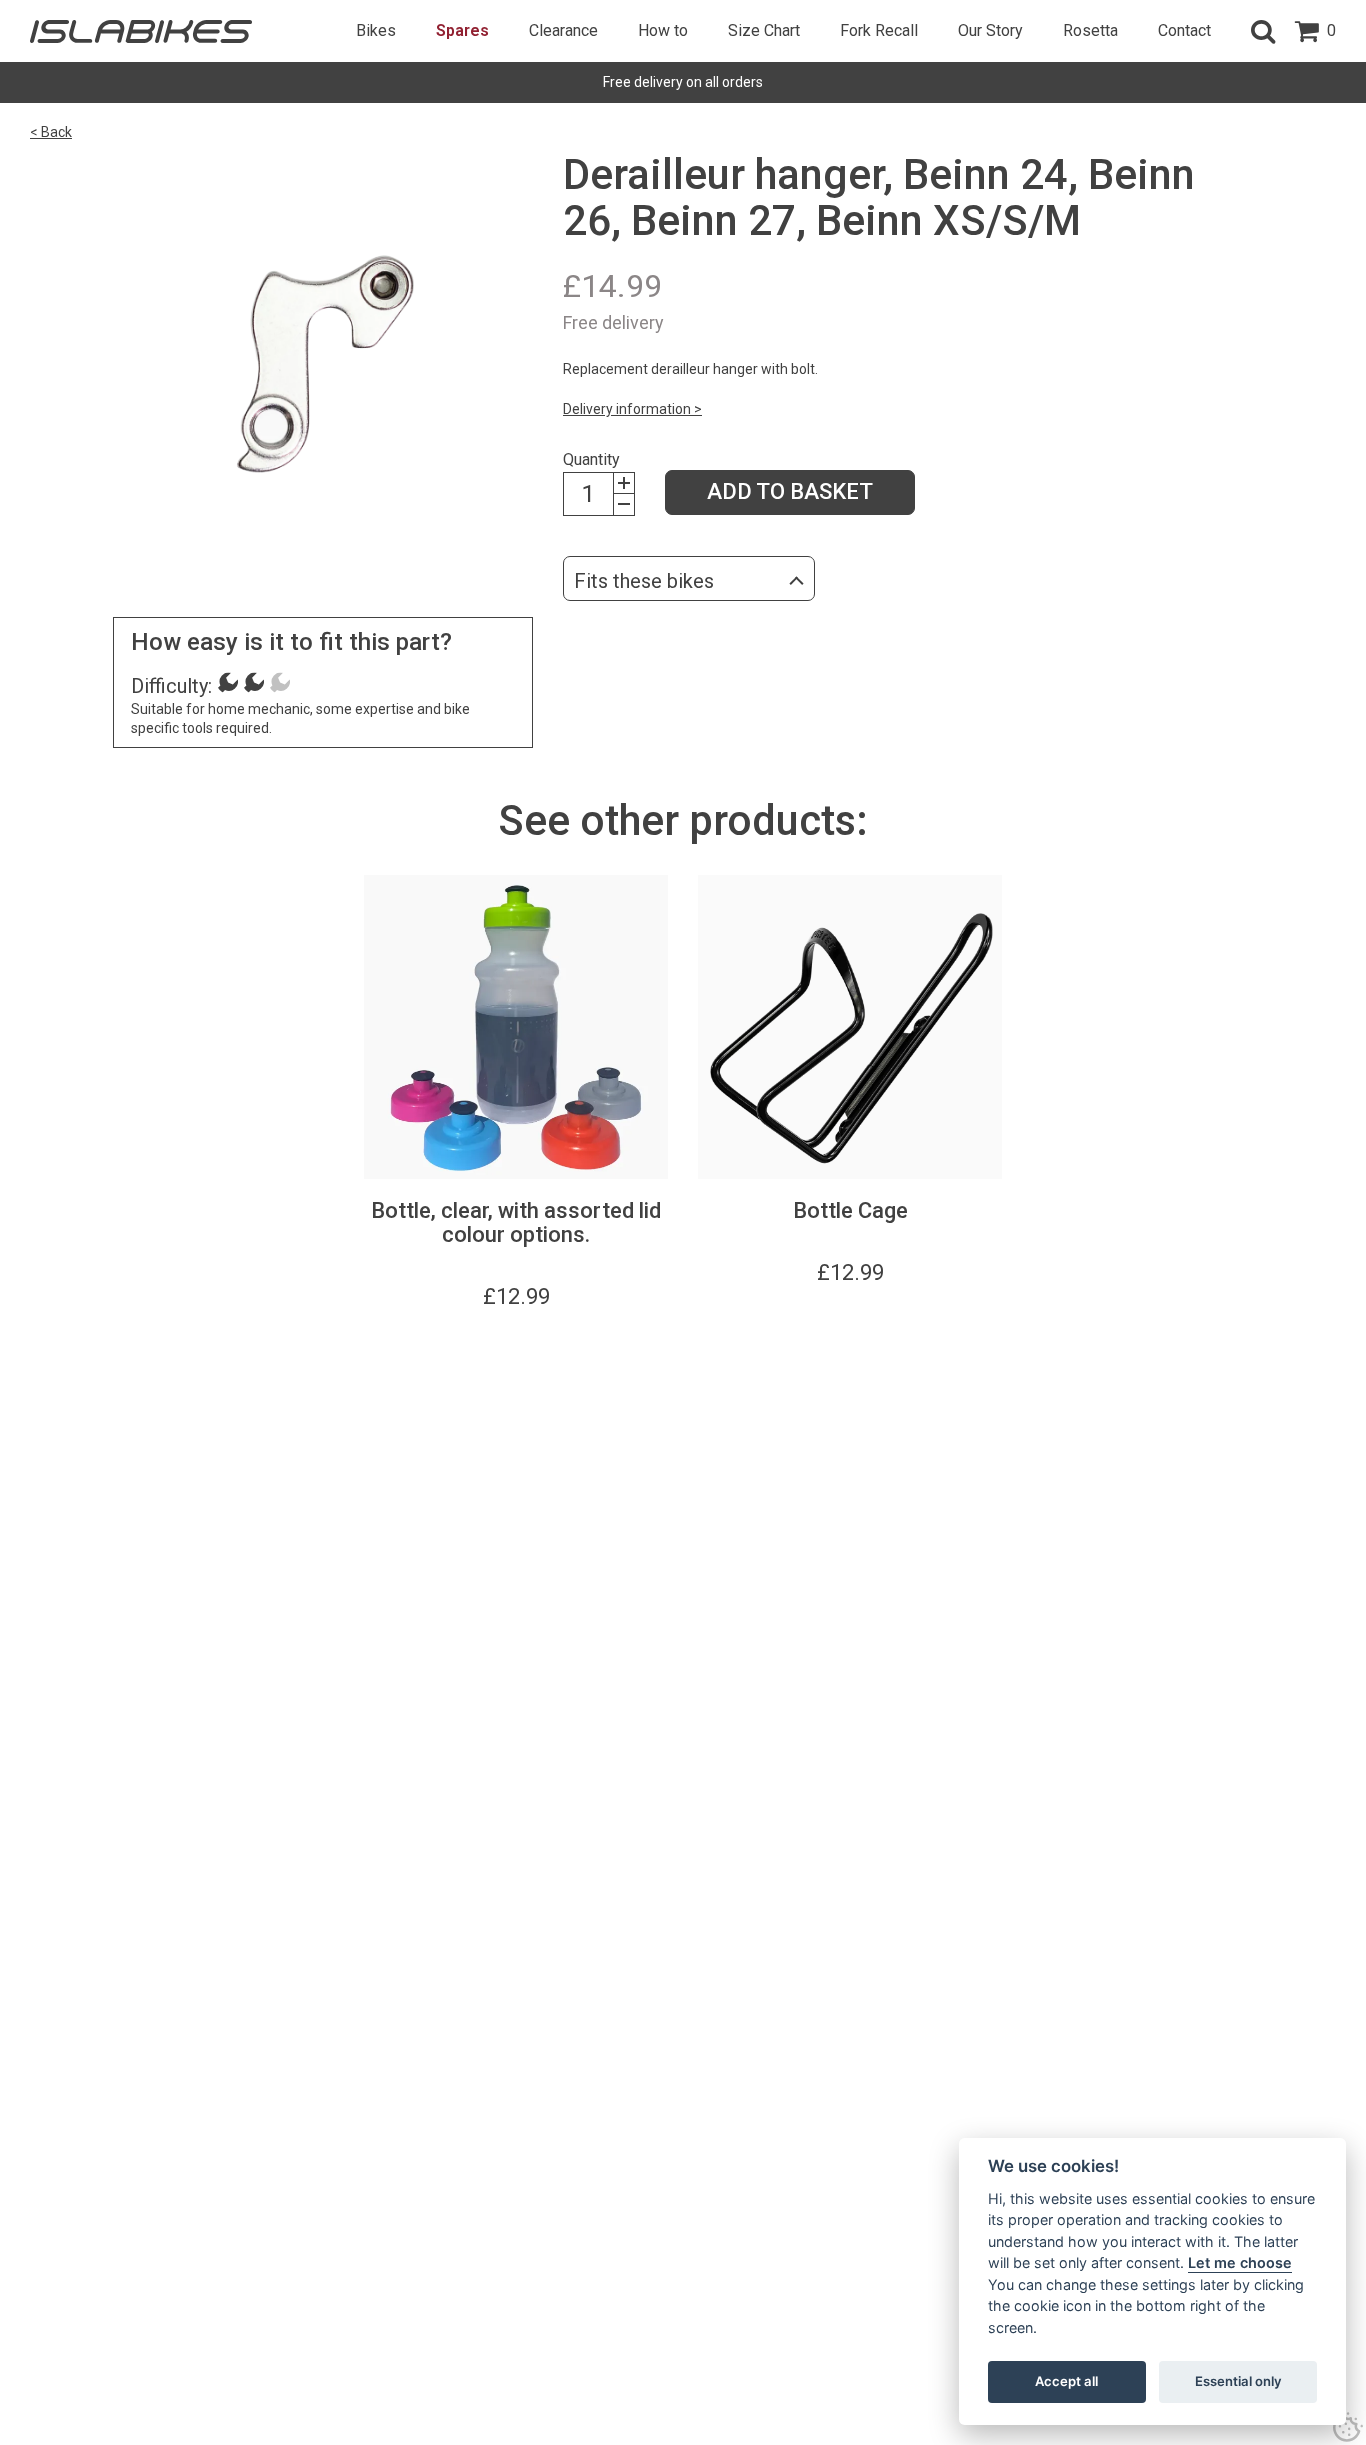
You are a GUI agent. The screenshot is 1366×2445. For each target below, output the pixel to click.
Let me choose (1240, 2262)
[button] (1263, 31)
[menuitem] (376, 31)
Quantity (591, 459)
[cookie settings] (1348, 2427)
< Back (51, 132)
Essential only (1238, 2381)
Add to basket (790, 491)
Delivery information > (632, 409)
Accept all (1066, 2381)
